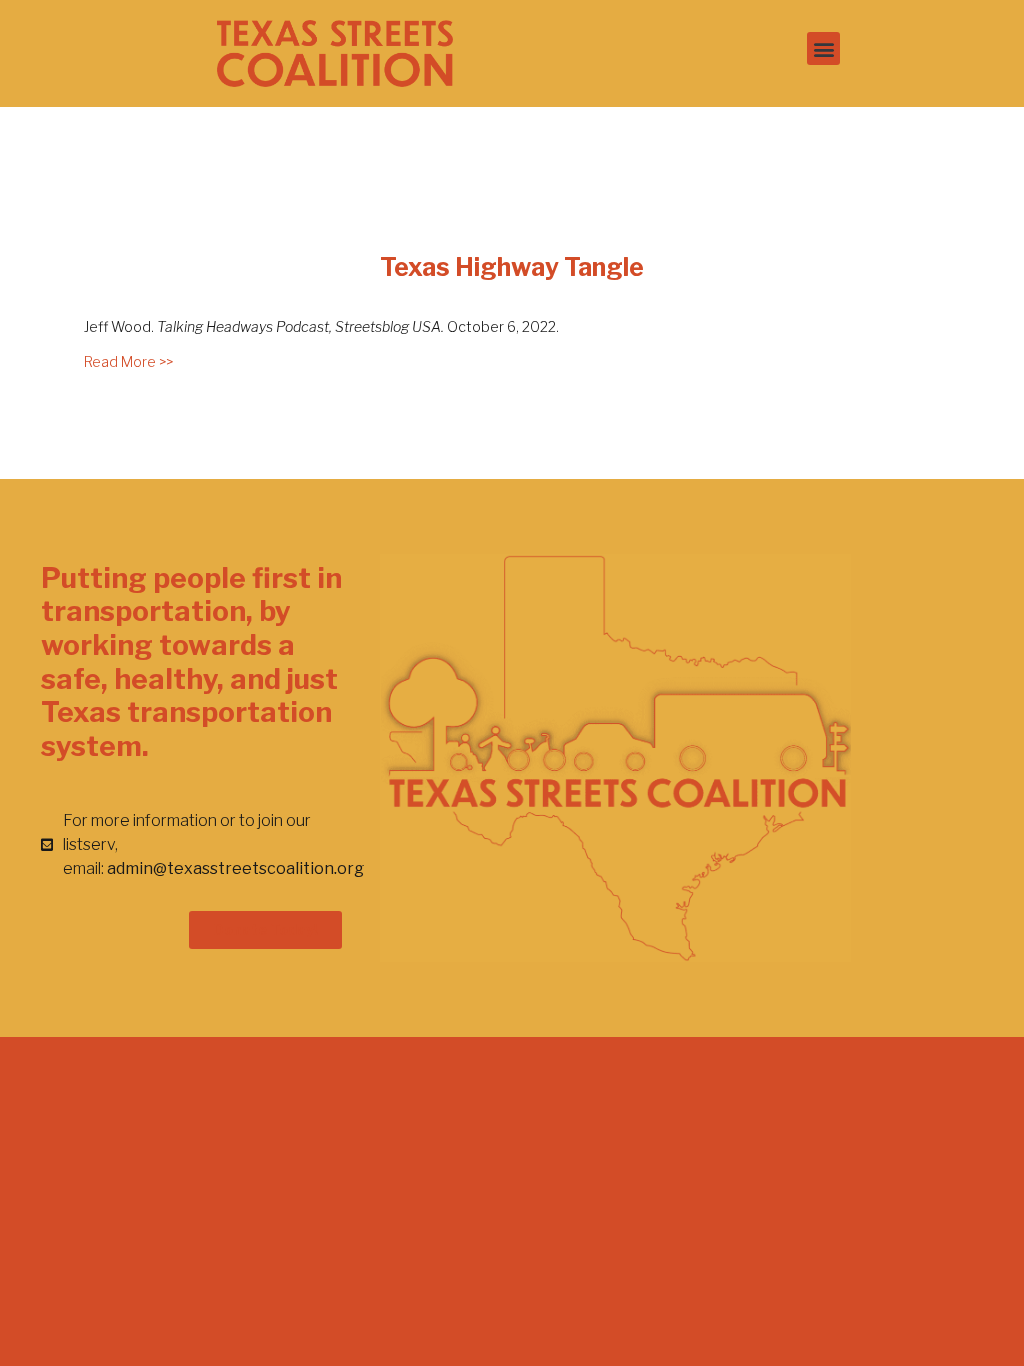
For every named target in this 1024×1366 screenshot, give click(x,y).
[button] (823, 48)
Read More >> (128, 361)
